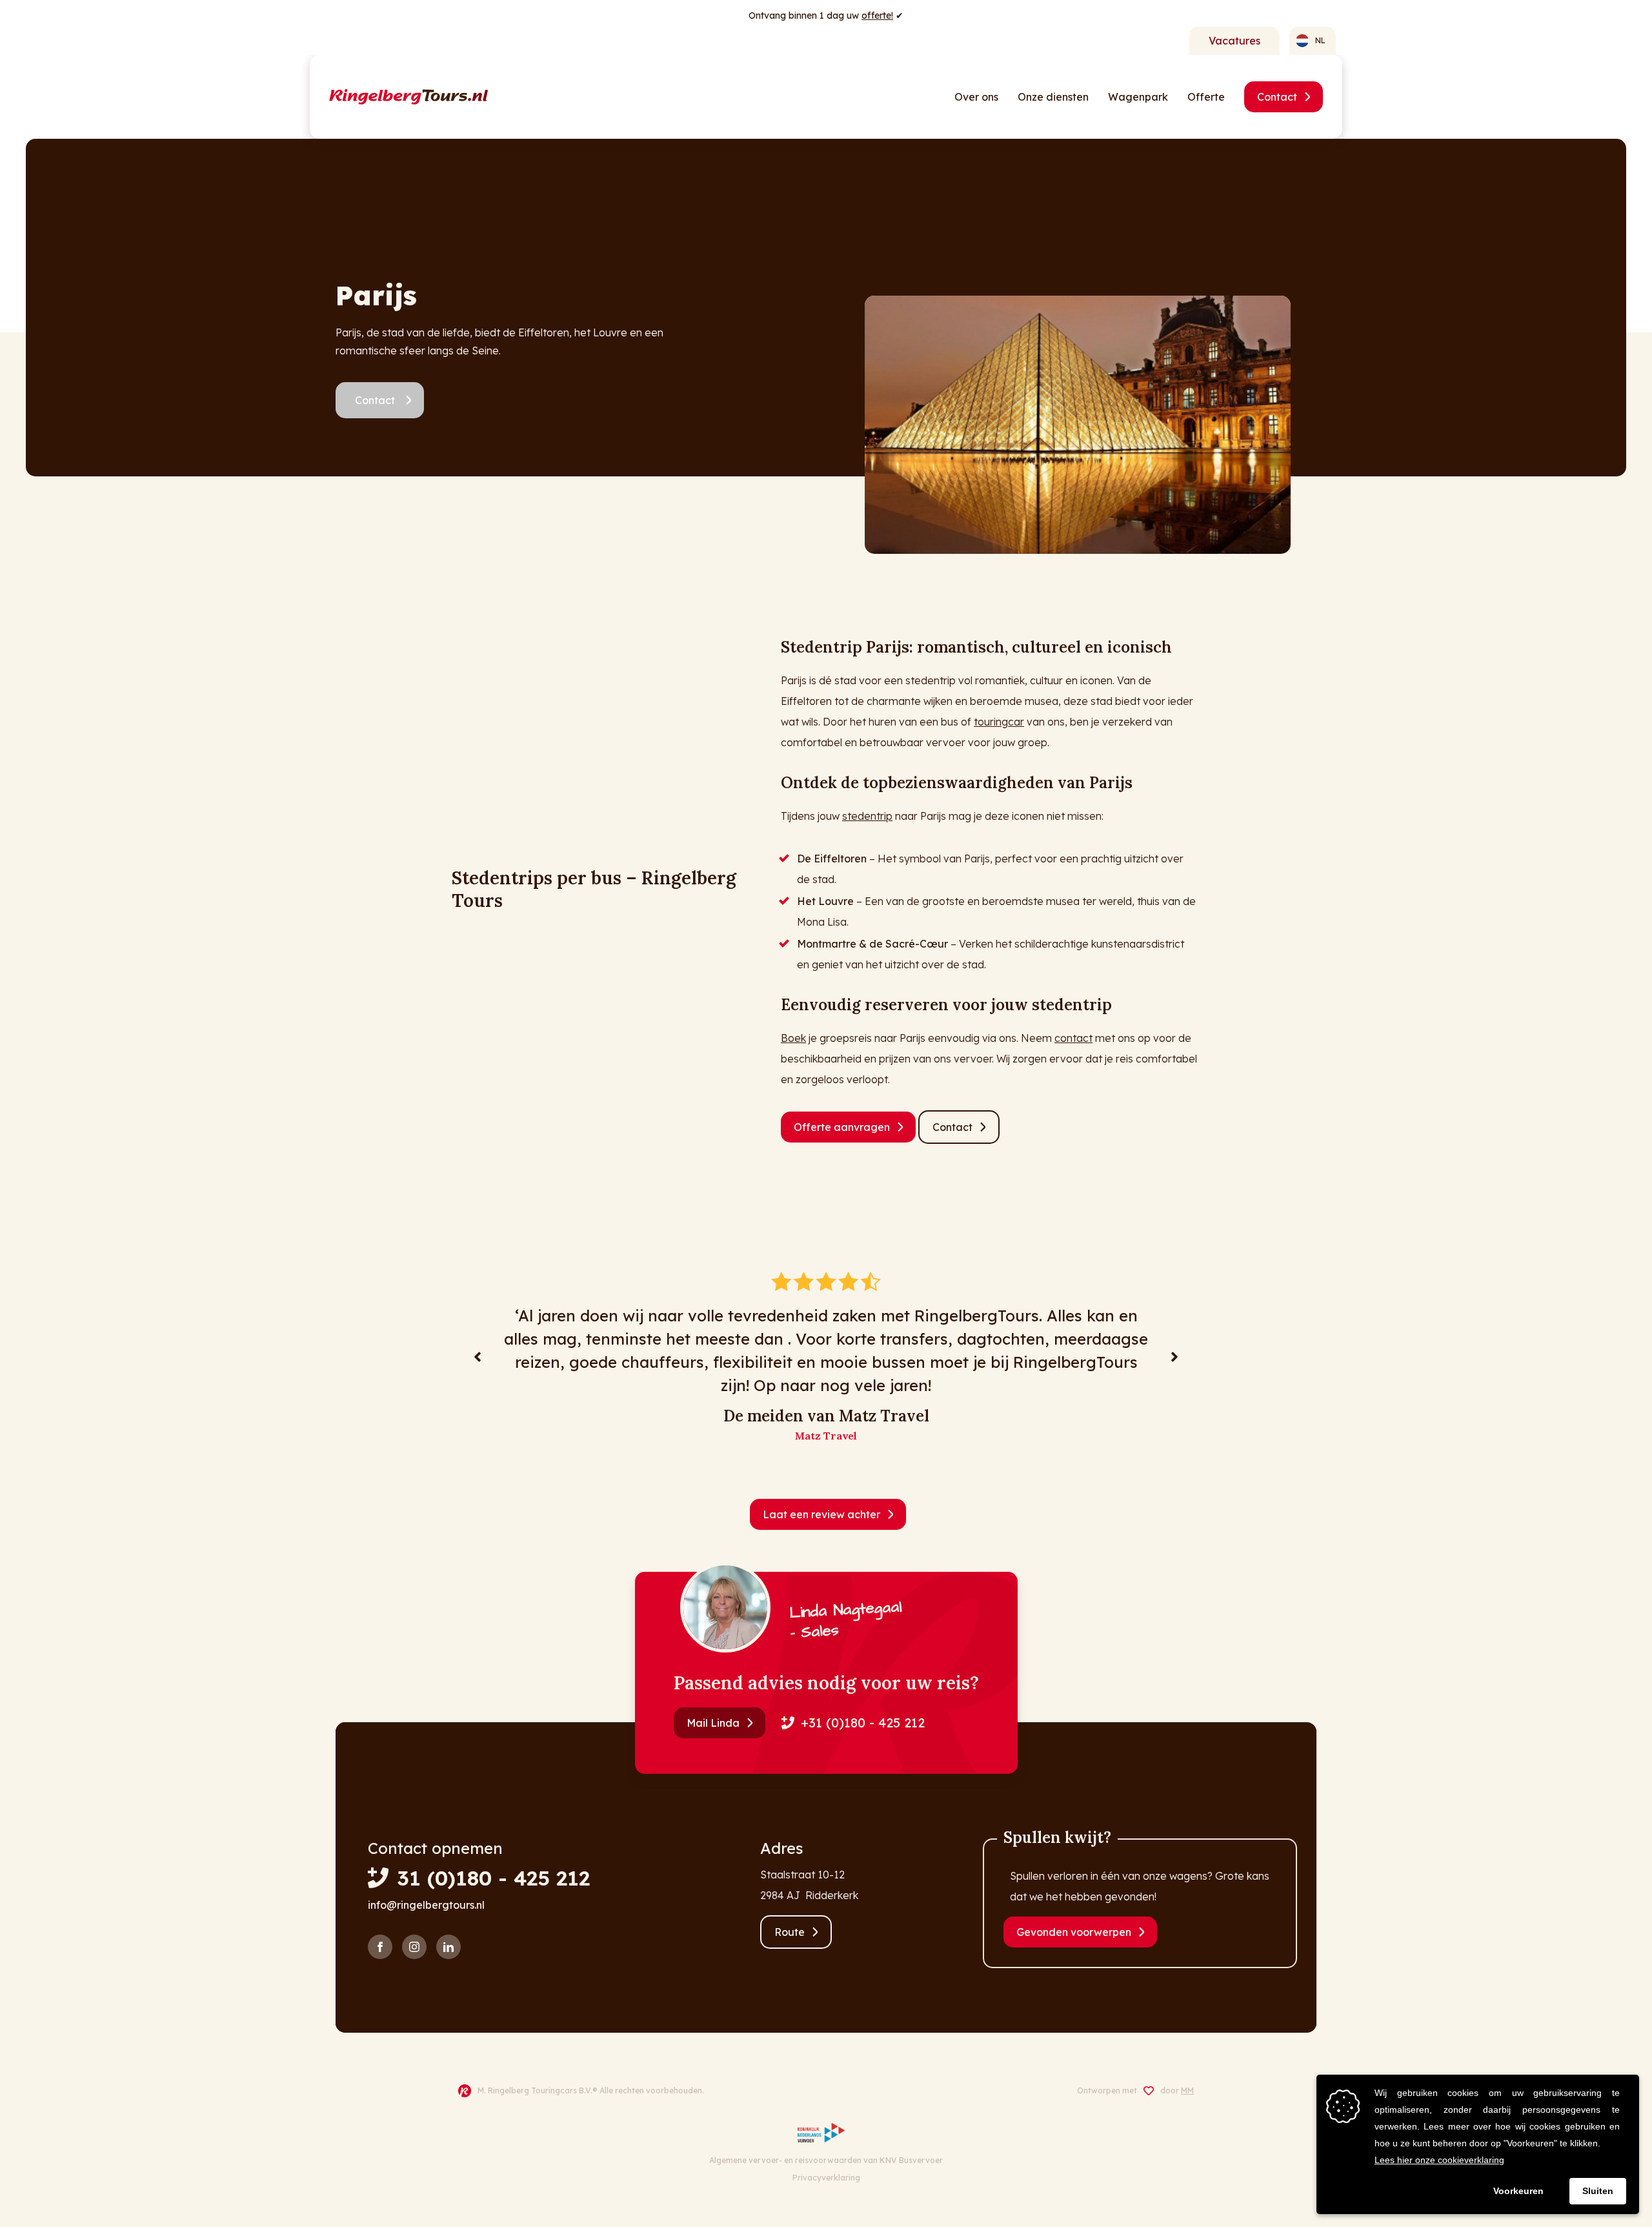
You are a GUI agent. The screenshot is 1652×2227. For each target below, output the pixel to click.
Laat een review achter (821, 1514)
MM (1187, 2090)
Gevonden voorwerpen (1074, 1932)
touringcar (999, 722)
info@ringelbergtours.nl (426, 1905)
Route (790, 1932)
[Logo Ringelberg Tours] (408, 97)
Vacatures (1234, 41)
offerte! (877, 15)
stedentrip (867, 816)
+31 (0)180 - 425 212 (863, 1723)
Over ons (976, 97)
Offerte (1206, 97)
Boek (793, 1038)
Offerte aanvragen (842, 1127)
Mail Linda (713, 1723)
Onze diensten (1053, 97)
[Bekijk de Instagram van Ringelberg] (414, 1947)
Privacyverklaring (826, 2178)
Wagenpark (1138, 97)
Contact (1277, 97)
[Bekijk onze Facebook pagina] (380, 1947)
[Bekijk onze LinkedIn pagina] (448, 1947)
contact (1073, 1038)
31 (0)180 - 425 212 (493, 1878)
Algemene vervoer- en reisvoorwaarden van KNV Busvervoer (826, 2160)
